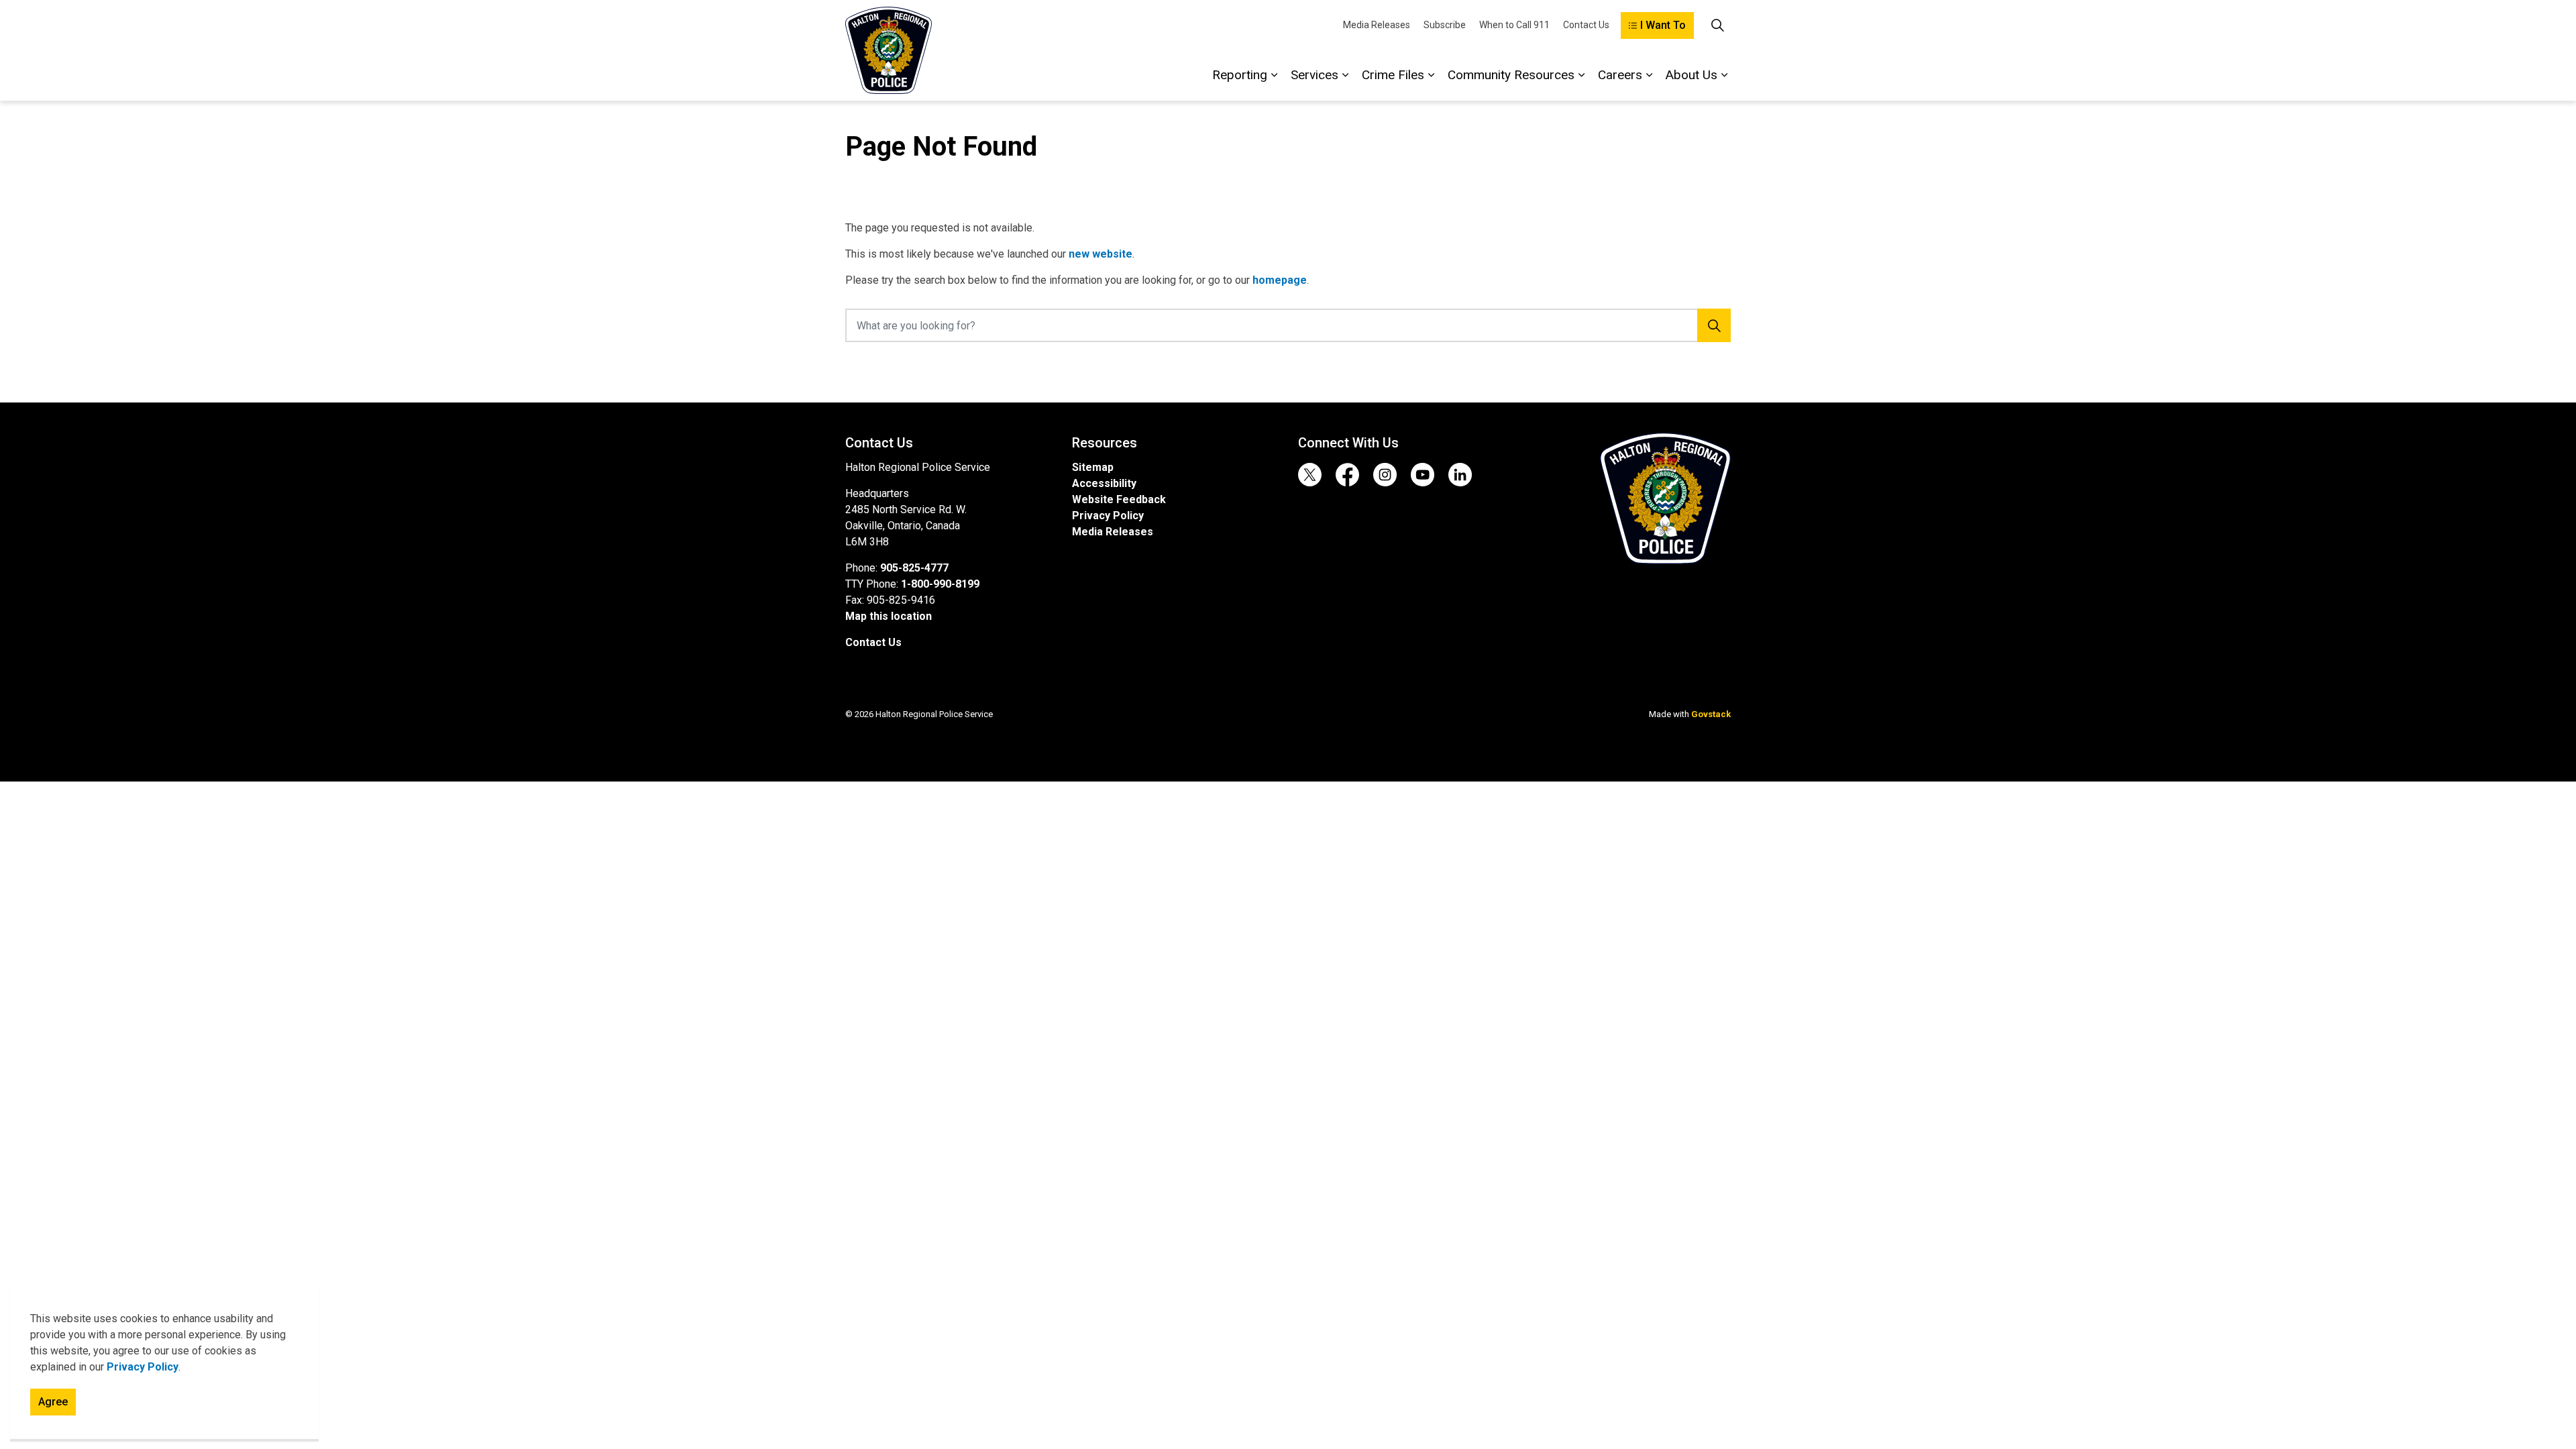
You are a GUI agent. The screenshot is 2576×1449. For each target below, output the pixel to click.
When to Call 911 (1514, 25)
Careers (1620, 75)
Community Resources (1511, 75)
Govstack (1711, 714)
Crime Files (1393, 75)
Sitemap (1093, 467)
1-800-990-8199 (940, 584)
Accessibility (1104, 483)
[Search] (1714, 325)
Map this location (889, 616)
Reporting (1240, 75)
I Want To (1663, 25)
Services (1314, 75)
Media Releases (1377, 25)
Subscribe (1445, 25)
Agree (53, 1402)
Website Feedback (1119, 499)
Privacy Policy (143, 1367)
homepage (1280, 280)
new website (1101, 254)
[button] (1665, 498)
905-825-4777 (914, 568)
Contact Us (1586, 25)
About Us (1692, 75)
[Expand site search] (1717, 25)
